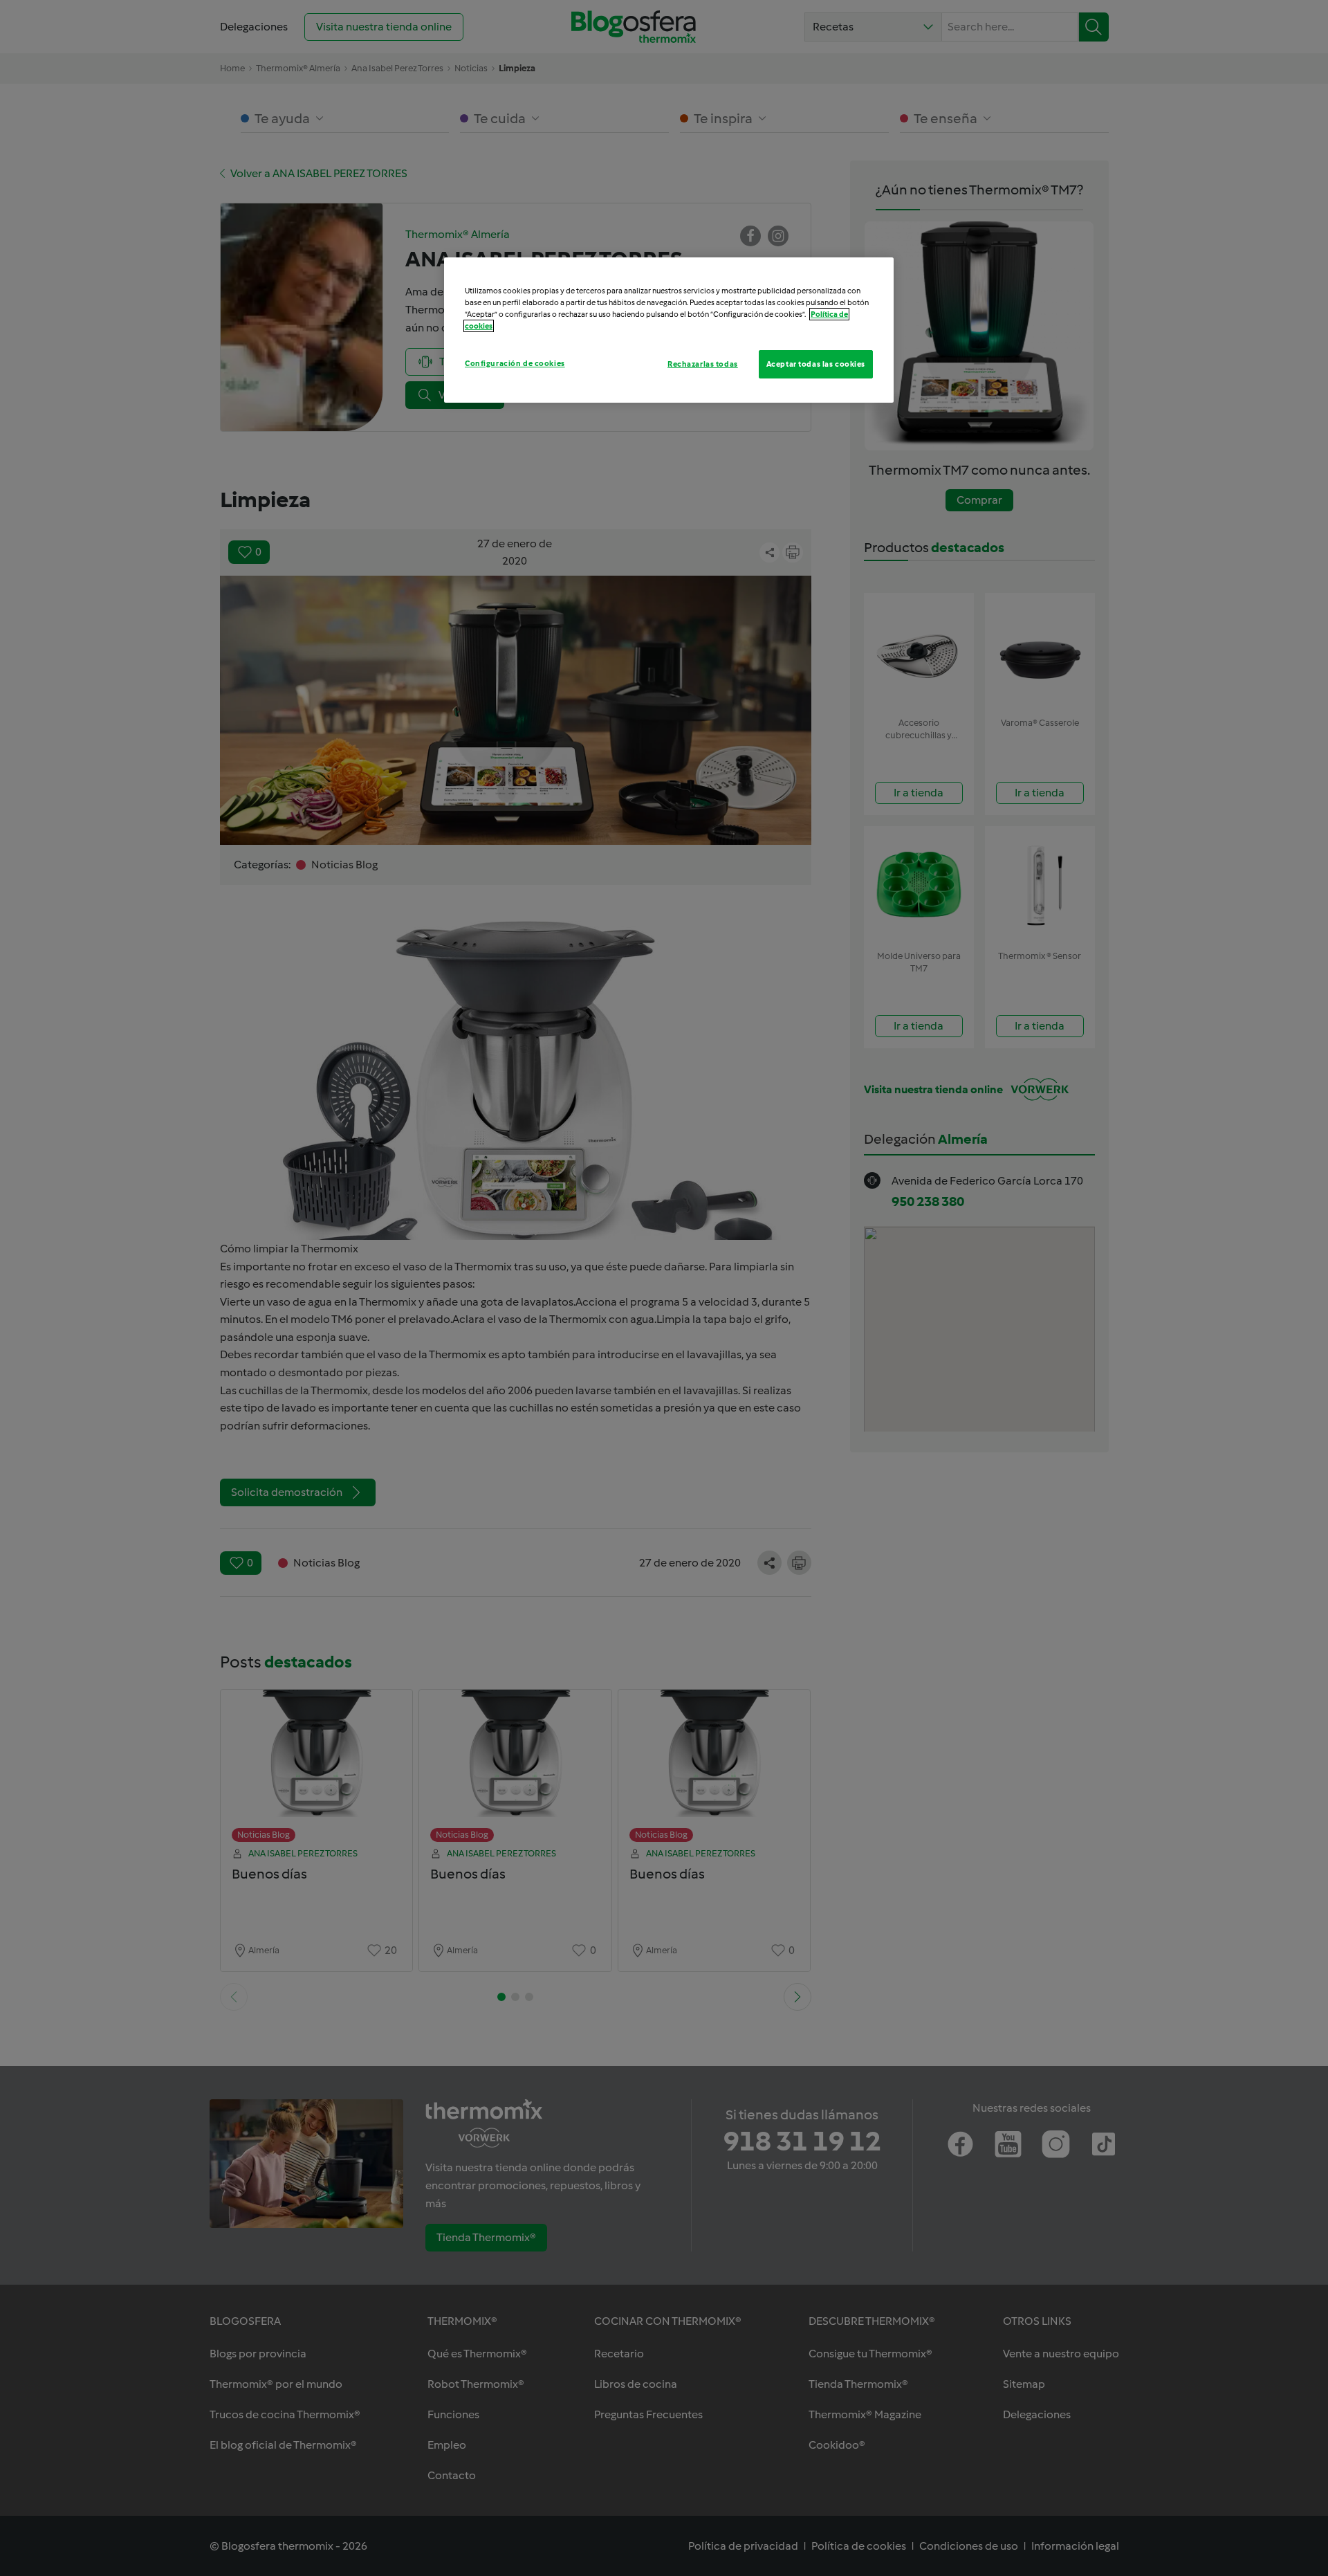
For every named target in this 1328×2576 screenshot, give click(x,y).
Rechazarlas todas (703, 364)
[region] (669, 330)
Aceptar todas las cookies (816, 364)
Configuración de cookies (515, 363)
